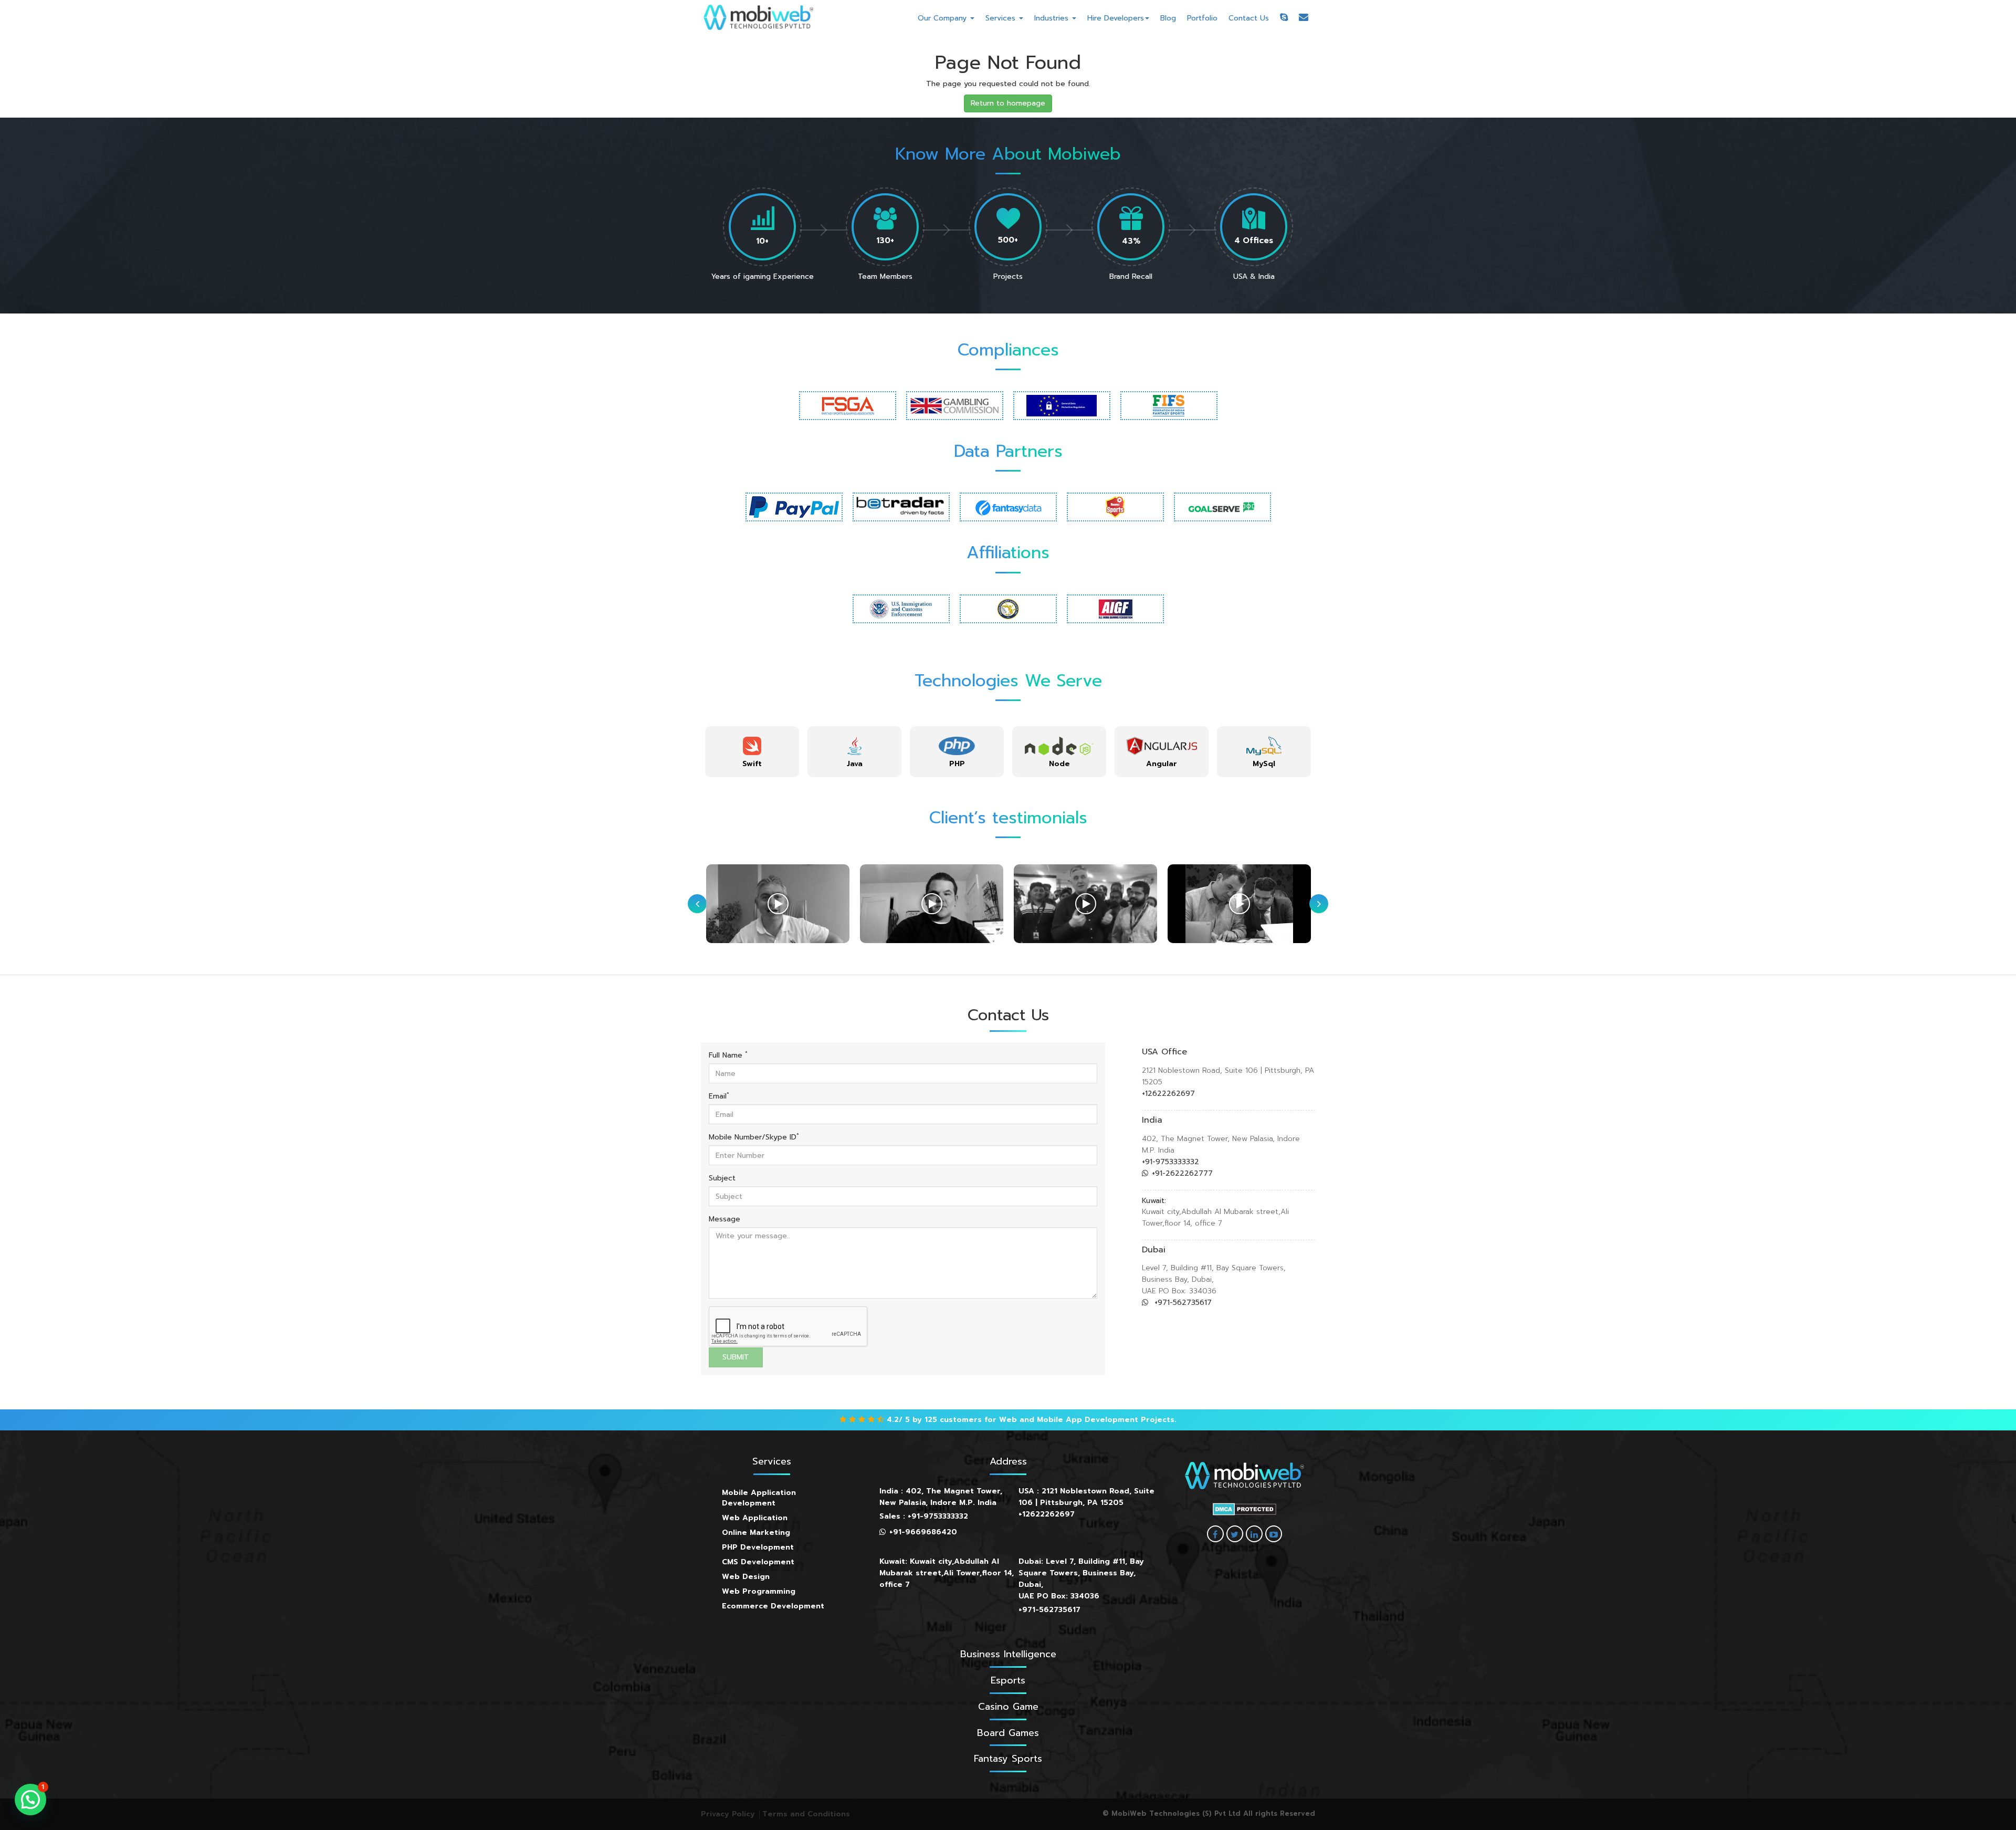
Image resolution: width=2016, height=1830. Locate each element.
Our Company (943, 18)
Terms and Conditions (806, 1814)
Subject (722, 1178)
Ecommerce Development (773, 1606)
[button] (30, 1800)
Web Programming (759, 1591)
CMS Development (758, 1562)
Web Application (755, 1518)
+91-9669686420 (923, 1532)
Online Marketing (756, 1533)
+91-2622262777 (1182, 1173)
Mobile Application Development (759, 1498)
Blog (1168, 18)
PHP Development (758, 1547)
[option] (752, 752)
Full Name (728, 1055)
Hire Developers (1116, 18)
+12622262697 (1168, 1094)
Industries (1053, 18)
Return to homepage (1008, 103)
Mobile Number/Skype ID (754, 1137)
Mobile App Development (1088, 1420)
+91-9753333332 (1170, 1162)
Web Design (746, 1577)
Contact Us (1249, 18)
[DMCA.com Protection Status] (1245, 1509)
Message (724, 1219)
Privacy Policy (728, 1814)
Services (1002, 18)
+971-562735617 (1182, 1303)
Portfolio (1202, 18)
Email (719, 1096)
